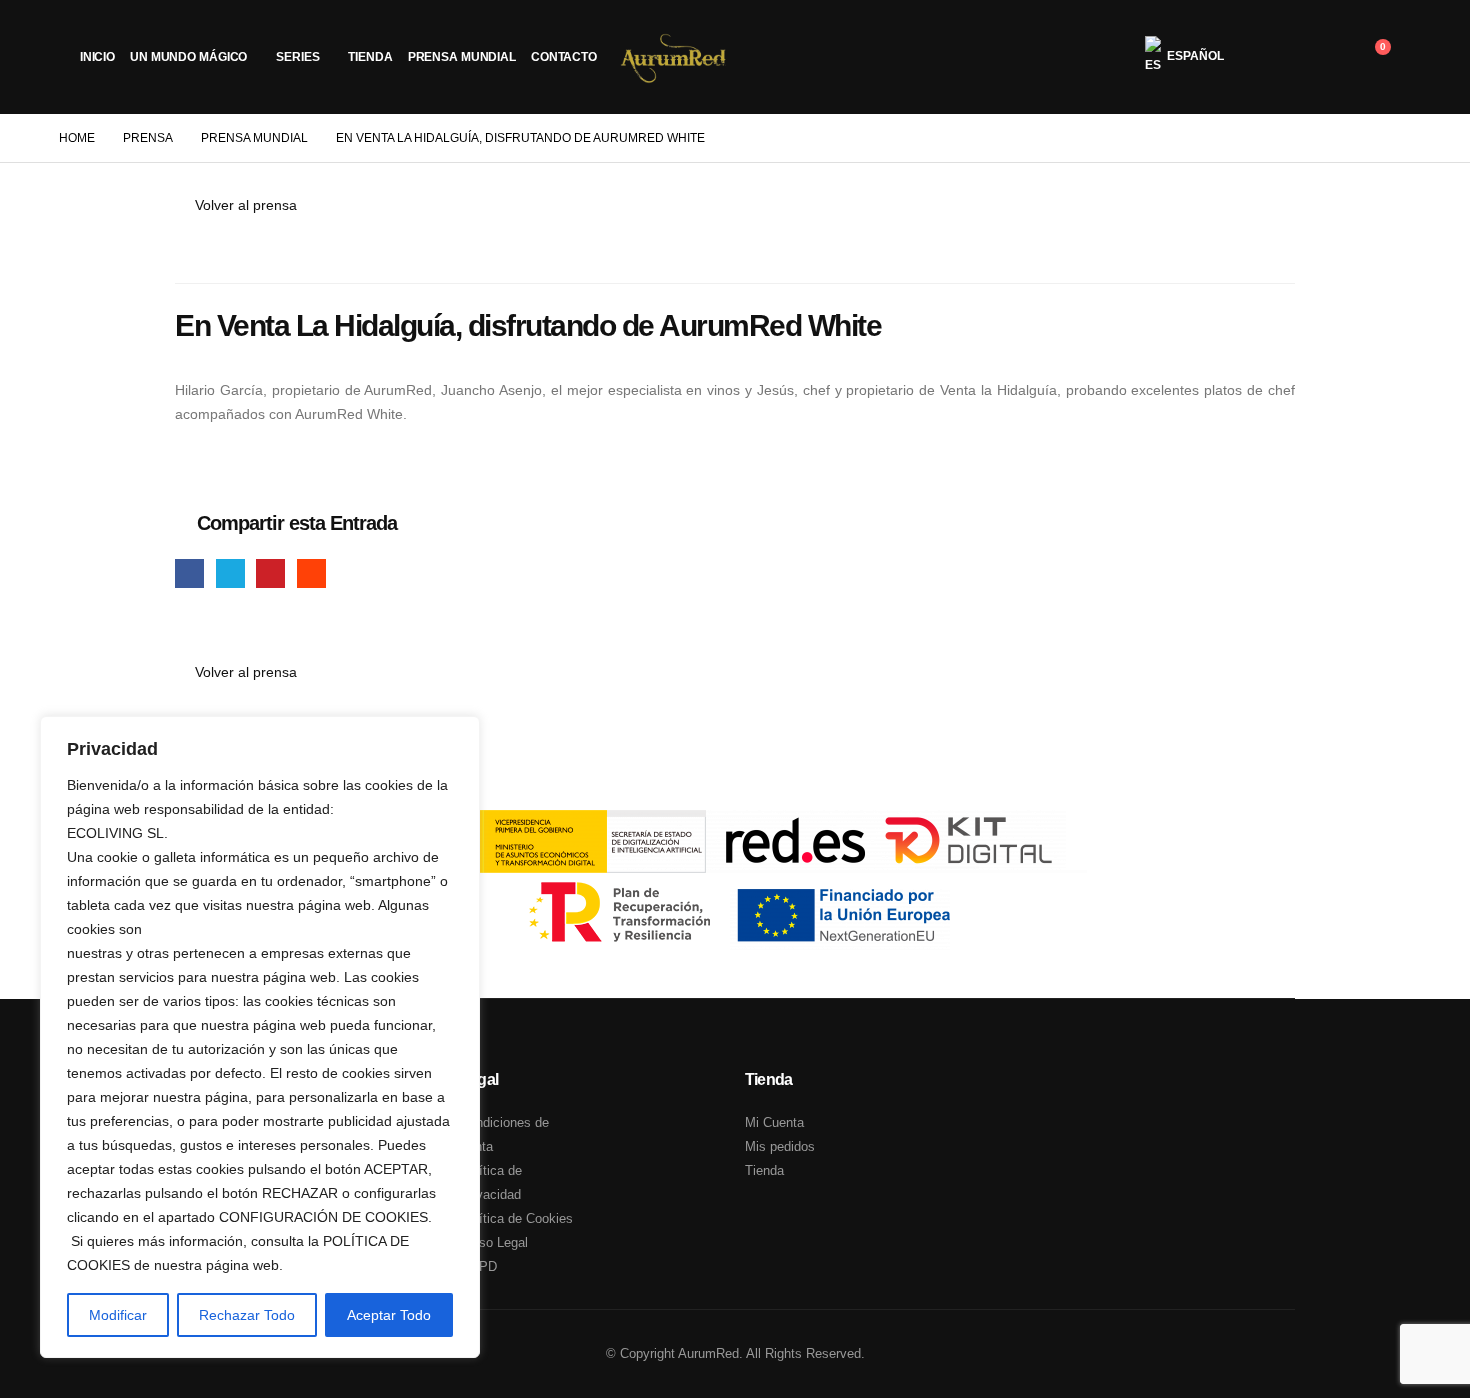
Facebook (189, 573)
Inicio (97, 57)
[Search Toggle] (1324, 57)
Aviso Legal (494, 1242)
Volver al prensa (244, 205)
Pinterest (270, 573)
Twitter (230, 573)
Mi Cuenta (774, 1122)
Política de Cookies (516, 1218)
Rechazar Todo (247, 1315)
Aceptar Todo (389, 1315)
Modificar (118, 1315)
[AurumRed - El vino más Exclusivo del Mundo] (674, 57)
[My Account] (1273, 57)
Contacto (564, 57)
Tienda (370, 57)
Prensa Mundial (462, 57)
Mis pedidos (780, 1146)
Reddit (311, 573)
